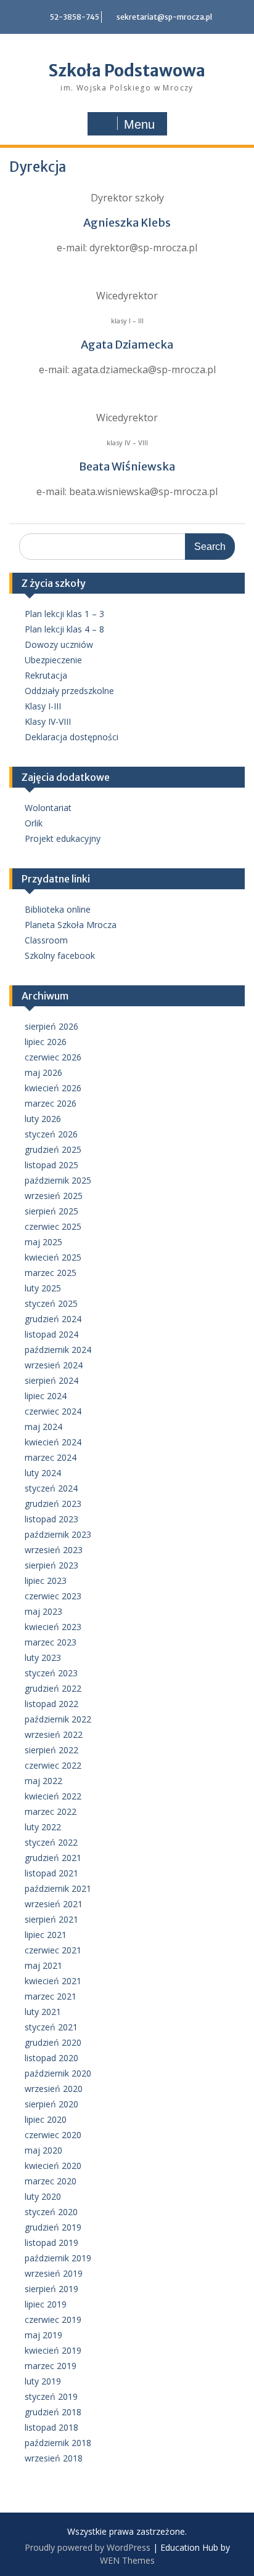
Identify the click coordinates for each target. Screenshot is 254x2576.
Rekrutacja (46, 675)
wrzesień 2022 (54, 1734)
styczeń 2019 (51, 2396)
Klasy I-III (43, 706)
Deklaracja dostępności (72, 737)
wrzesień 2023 (54, 1550)
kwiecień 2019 (53, 2350)
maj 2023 (43, 1611)
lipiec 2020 (46, 2119)
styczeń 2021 (51, 2027)
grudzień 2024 (53, 1319)
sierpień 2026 (51, 1026)
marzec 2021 (51, 1996)
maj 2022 (43, 1781)
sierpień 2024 (51, 1380)
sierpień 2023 (51, 1565)
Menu (139, 124)
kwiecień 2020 (53, 2166)
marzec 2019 (51, 2366)
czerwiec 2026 (53, 1057)
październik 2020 (58, 2073)
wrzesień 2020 (54, 2089)
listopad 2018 (51, 2427)
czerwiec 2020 (53, 2135)
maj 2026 (43, 1072)
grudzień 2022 (53, 1688)
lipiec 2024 (46, 1396)
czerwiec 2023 (53, 1596)
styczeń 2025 (51, 1303)
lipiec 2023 (46, 1581)
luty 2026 (43, 1119)
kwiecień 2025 (53, 1257)
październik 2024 (58, 1350)
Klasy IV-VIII (48, 721)
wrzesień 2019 (54, 2273)
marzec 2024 (51, 1457)
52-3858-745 (75, 17)
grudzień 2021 (53, 1858)
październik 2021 (58, 1888)
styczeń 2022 (51, 1842)
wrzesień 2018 (54, 2458)
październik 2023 (58, 1534)
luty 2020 (43, 2196)
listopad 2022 (51, 1704)
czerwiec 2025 (53, 1226)
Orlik (34, 823)
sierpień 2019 (51, 2289)
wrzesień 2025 (54, 1196)
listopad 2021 (51, 1873)
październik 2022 (58, 1719)
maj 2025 (43, 1242)
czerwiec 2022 (53, 1765)
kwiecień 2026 (53, 1088)
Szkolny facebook (60, 955)
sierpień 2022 (51, 1750)
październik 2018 (58, 2443)
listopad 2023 (51, 1519)
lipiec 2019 (46, 2304)
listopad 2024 (51, 1334)
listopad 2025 (51, 1165)
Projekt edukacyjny (63, 838)
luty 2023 (43, 1657)
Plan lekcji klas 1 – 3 (64, 614)
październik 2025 (58, 1180)
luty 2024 (43, 1473)
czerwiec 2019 (53, 2320)
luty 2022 (43, 1827)
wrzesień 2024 (54, 1365)
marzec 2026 (51, 1103)
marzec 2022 (51, 1811)
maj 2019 (43, 2335)
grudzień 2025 (53, 1149)
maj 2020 (43, 2150)
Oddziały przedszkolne (69, 691)
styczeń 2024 (51, 1488)
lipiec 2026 (46, 1042)
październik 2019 (58, 2258)
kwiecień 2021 (53, 1981)
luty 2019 (43, 2381)
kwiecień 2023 (53, 1627)
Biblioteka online (58, 909)
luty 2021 (43, 2012)
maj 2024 (43, 1427)
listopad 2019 (51, 2243)
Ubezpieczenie (53, 660)
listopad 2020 (51, 2058)
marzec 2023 (51, 1642)
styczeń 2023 (51, 1673)
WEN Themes (127, 2560)
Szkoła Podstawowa (127, 71)
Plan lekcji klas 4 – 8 (64, 629)
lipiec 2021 (46, 1935)
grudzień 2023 (53, 1504)
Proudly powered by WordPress (88, 2547)
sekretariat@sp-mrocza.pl (164, 17)
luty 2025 (43, 1288)
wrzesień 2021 (54, 1904)
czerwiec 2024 (53, 1411)
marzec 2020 (51, 2181)
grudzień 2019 (53, 2227)
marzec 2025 (51, 1273)
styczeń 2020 (51, 2212)
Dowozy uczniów (59, 644)
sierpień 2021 (51, 1919)
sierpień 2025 (51, 1211)
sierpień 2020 (51, 2104)
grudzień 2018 (53, 2412)
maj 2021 (43, 1965)
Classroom (46, 940)
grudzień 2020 (53, 2042)
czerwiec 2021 (53, 1950)
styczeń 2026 (51, 1134)
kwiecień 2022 (53, 1796)
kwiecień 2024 (53, 1442)
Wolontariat (48, 808)
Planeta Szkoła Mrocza (71, 925)
